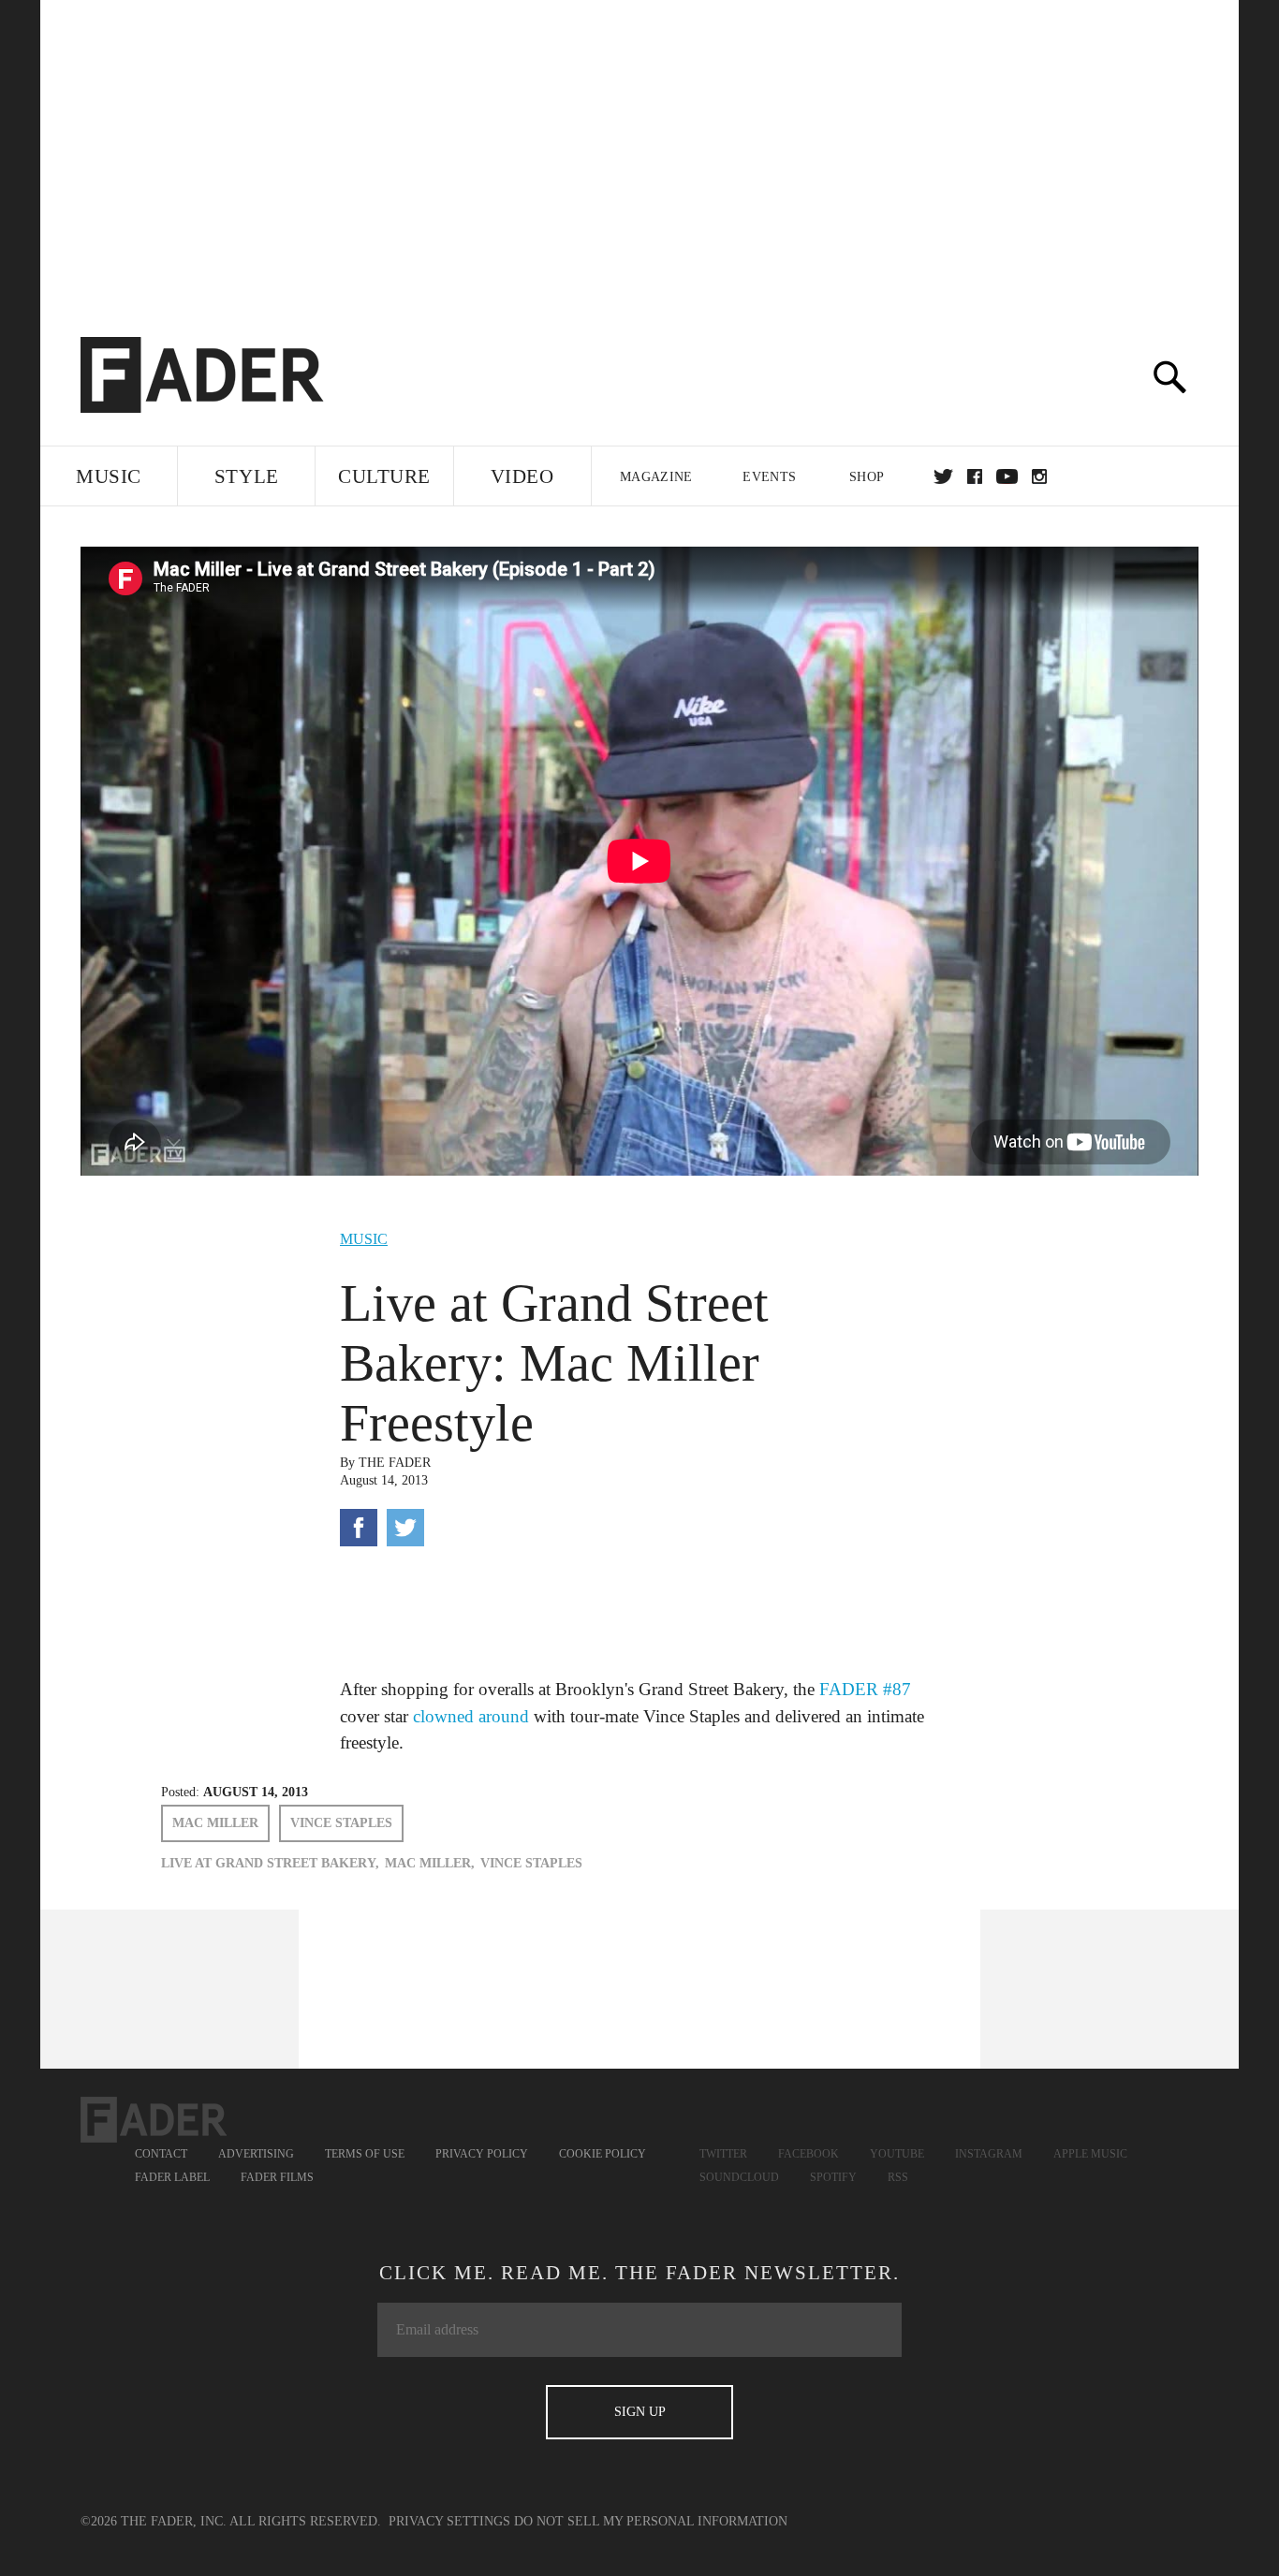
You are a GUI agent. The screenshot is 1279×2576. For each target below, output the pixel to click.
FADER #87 (865, 1689)
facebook (975, 476)
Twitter (943, 476)
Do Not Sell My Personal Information (651, 2521)
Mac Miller (215, 1823)
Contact (161, 2154)
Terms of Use (365, 2154)
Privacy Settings (449, 2521)
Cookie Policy (603, 2154)
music (364, 1239)
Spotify (833, 2177)
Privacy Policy (482, 2154)
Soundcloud (739, 2177)
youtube (1007, 476)
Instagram (989, 2154)
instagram (1039, 476)
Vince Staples (341, 1823)
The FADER (395, 1463)
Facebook (809, 2154)
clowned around (471, 1716)
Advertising (256, 2154)
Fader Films (277, 2177)
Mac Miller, (430, 1863)
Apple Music (1090, 2154)
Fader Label (172, 2177)
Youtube (897, 2154)
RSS (898, 2177)
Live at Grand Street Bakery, (270, 1863)
